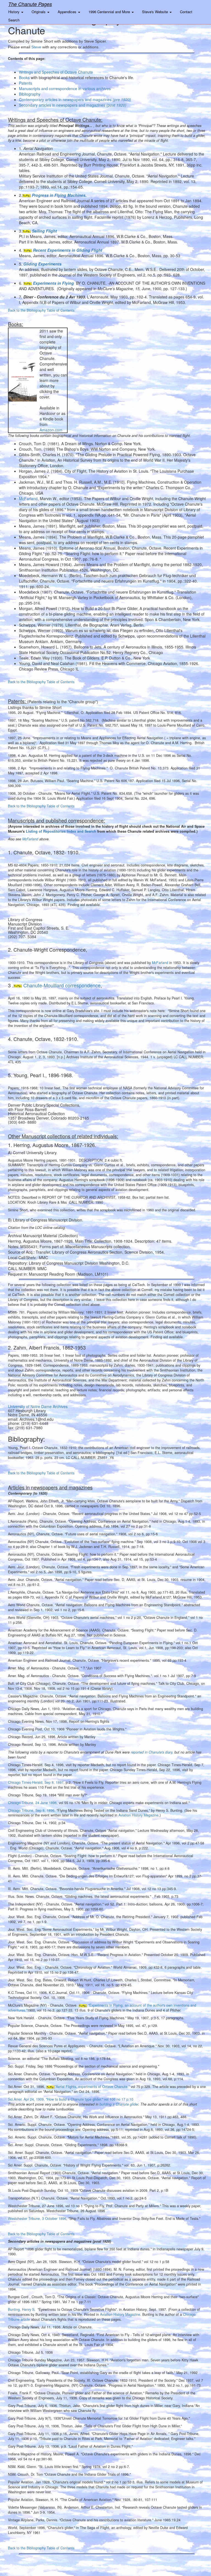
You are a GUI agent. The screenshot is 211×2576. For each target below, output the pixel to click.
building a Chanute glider (119, 2104)
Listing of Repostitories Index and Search (61, 831)
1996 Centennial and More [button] (110, 12)
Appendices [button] (68, 12)
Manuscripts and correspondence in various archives (65, 88)
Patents (26, 83)
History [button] (14, 12)
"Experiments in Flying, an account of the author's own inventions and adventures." (102, 2008)
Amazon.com (51, 430)
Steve (37, 47)
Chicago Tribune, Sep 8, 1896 (31, 1810)
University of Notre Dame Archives (38, 1406)
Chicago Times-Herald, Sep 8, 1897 (36, 1782)
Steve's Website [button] (156, 12)
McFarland (30, 839)
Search (14, 20)
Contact (186, 12)
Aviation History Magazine (138, 1815)
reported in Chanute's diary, (152, 1752)
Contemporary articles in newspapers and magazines (75, 99)
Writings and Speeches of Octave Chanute (56, 72)
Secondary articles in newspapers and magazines (73, 105)
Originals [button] (39, 12)
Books (24, 77)
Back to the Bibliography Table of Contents (41, 310)
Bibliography (30, 94)
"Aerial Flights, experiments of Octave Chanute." (92, 2087)
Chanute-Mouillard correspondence (62, 985)
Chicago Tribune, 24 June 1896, (33, 1803)
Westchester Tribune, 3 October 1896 (37, 2218)
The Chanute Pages (30, 4)
